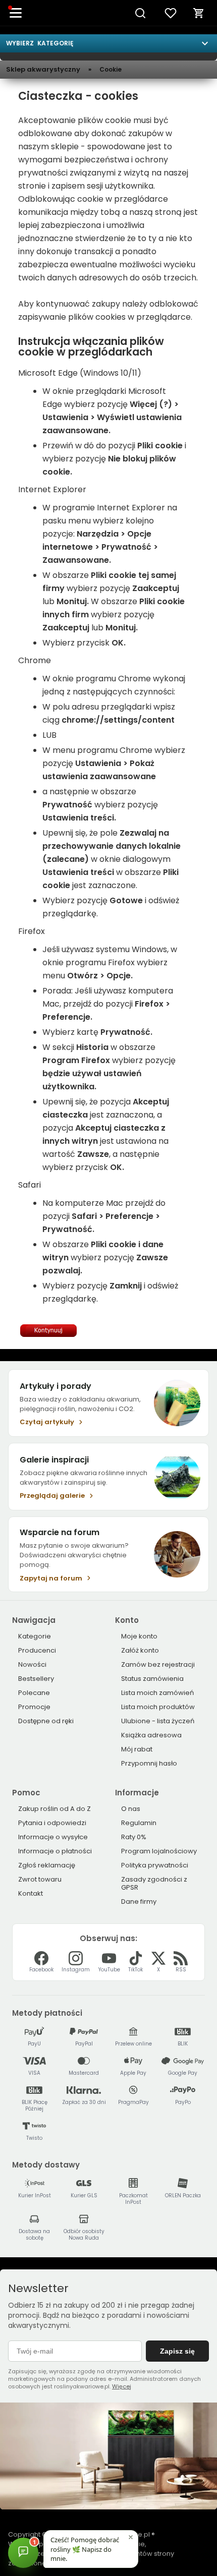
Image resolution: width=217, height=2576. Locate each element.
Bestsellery (36, 1679)
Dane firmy (139, 1901)
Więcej (122, 2386)
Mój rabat (137, 1749)
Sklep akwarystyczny (43, 70)
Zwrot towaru (40, 1879)
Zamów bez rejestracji (158, 1664)
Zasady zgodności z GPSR (154, 1883)
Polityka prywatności (155, 1865)
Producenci (37, 1650)
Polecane (34, 1693)
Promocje (34, 1707)
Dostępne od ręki (46, 1721)
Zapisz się (177, 2351)
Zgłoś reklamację (47, 1865)
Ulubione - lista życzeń (158, 1721)
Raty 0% (134, 1837)
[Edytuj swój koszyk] (199, 13)
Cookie (111, 69)
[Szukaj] (140, 13)
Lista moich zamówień (157, 1693)
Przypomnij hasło (149, 1763)
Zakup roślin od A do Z (55, 1809)
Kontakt (31, 1893)
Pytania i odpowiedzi (52, 1823)
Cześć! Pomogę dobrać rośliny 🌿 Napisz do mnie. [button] (85, 2549)
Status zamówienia (152, 1679)
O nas (131, 1809)
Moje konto (139, 1636)
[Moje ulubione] (171, 13)
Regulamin (139, 1823)
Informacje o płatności (55, 1851)
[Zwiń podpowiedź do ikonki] (131, 2537)
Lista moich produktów (158, 1707)
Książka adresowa (151, 1735)
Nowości (32, 1664)
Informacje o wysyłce (53, 1837)
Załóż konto (140, 1650)
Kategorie (35, 1636)
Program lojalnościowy (159, 1851)
